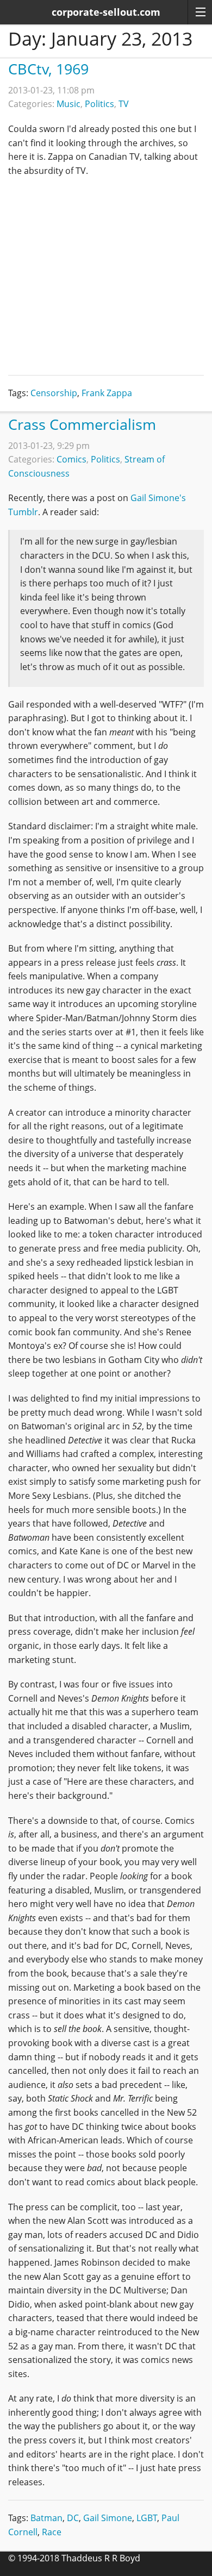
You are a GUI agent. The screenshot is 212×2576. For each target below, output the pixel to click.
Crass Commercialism (82, 424)
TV (124, 104)
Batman (46, 2518)
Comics (71, 459)
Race (52, 2532)
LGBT (147, 2518)
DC (73, 2518)
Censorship (54, 393)
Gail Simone (108, 2518)
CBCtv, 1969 (48, 69)
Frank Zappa (107, 393)
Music (68, 104)
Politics (99, 104)
